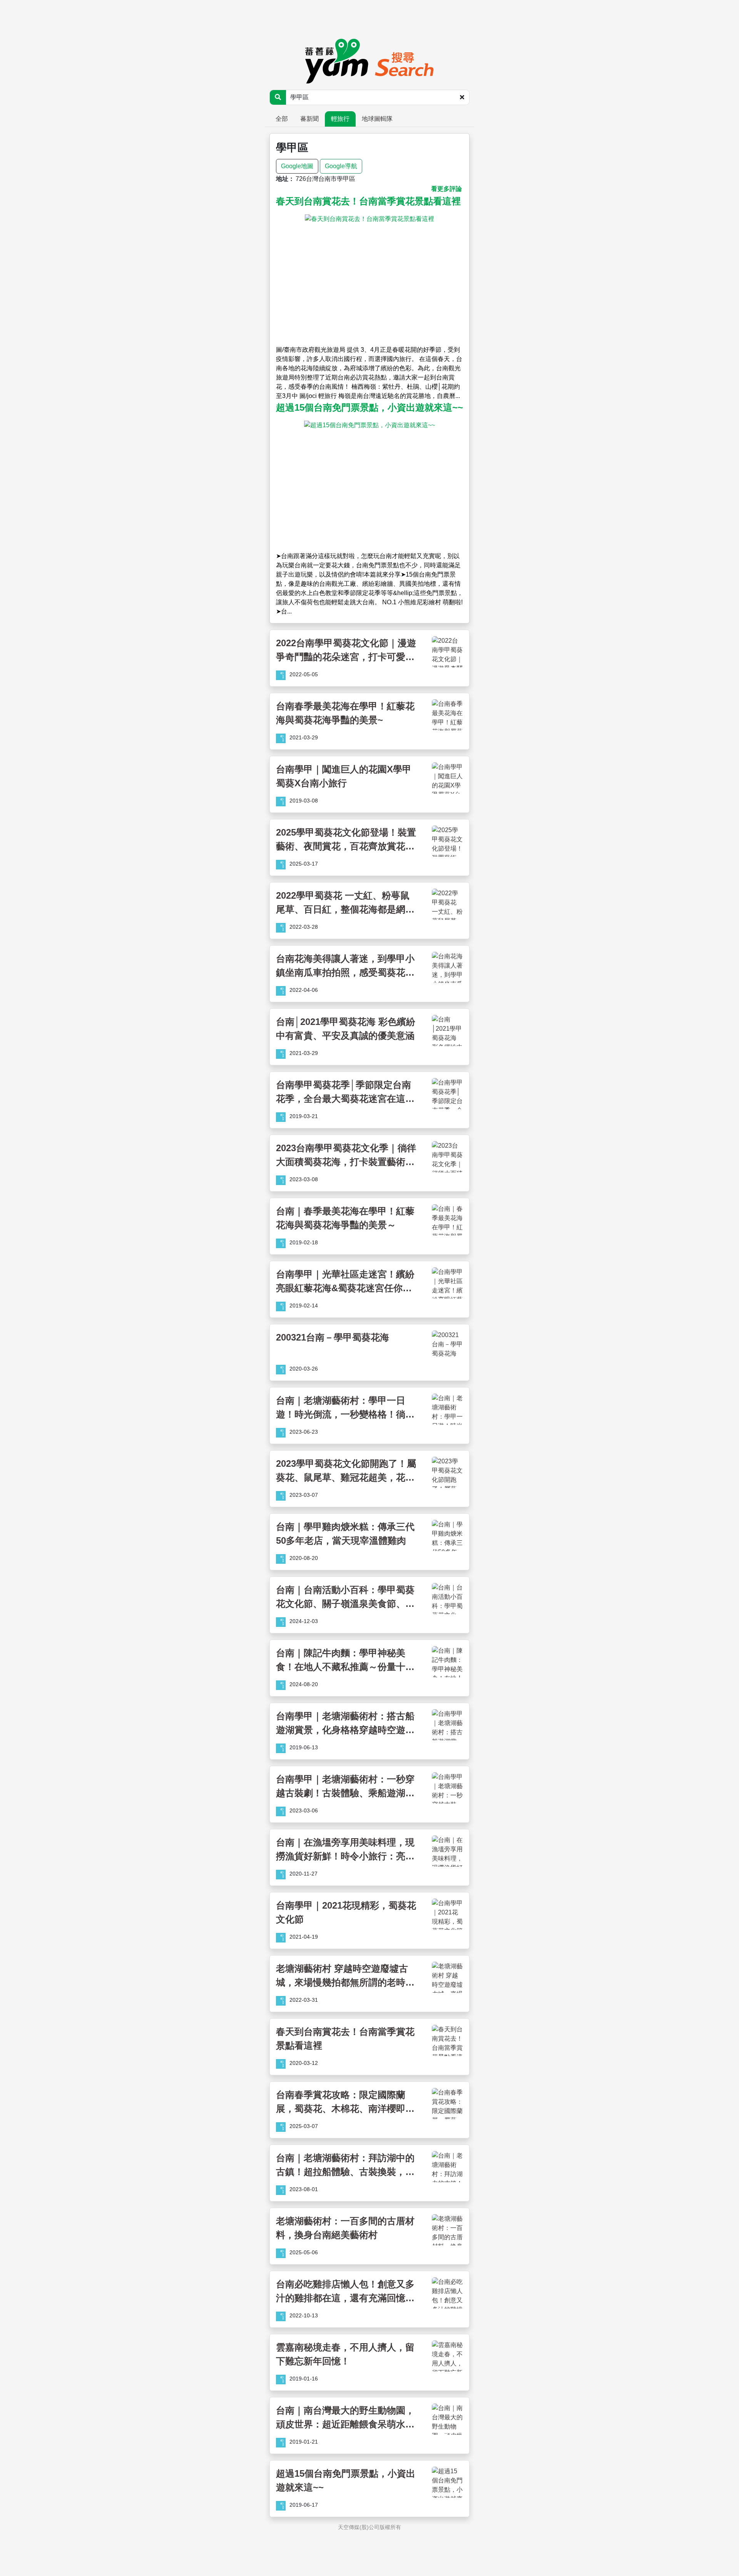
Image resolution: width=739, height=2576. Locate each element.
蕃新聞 (309, 119)
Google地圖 (297, 166)
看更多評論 (446, 189)
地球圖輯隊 (377, 119)
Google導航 (341, 166)
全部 (282, 119)
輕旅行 (340, 119)
